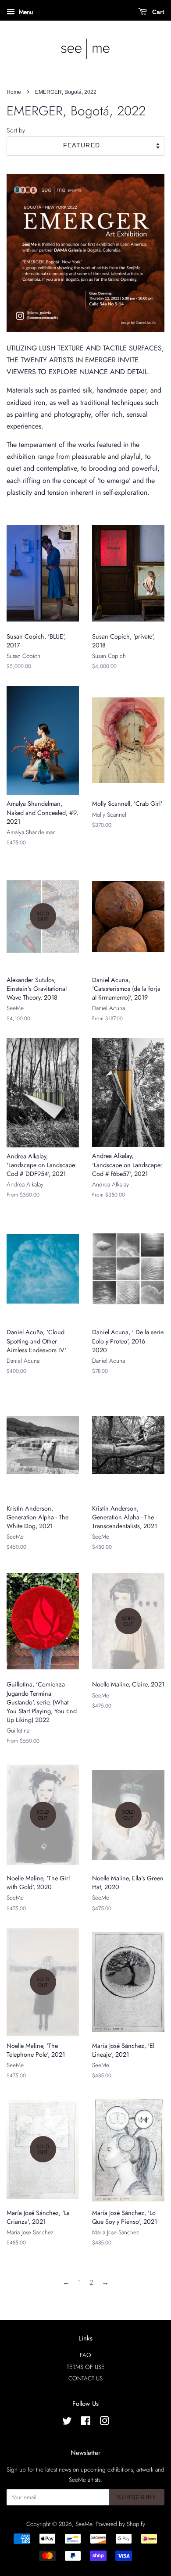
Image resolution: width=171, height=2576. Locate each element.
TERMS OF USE (85, 2367)
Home (14, 92)
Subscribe (137, 2497)
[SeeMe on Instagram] (104, 2422)
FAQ (85, 2355)
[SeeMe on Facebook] (86, 2422)
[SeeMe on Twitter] (67, 2422)
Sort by (16, 130)
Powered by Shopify (120, 2524)
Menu (25, 12)
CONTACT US (85, 2378)
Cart (157, 12)
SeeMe (84, 2524)
